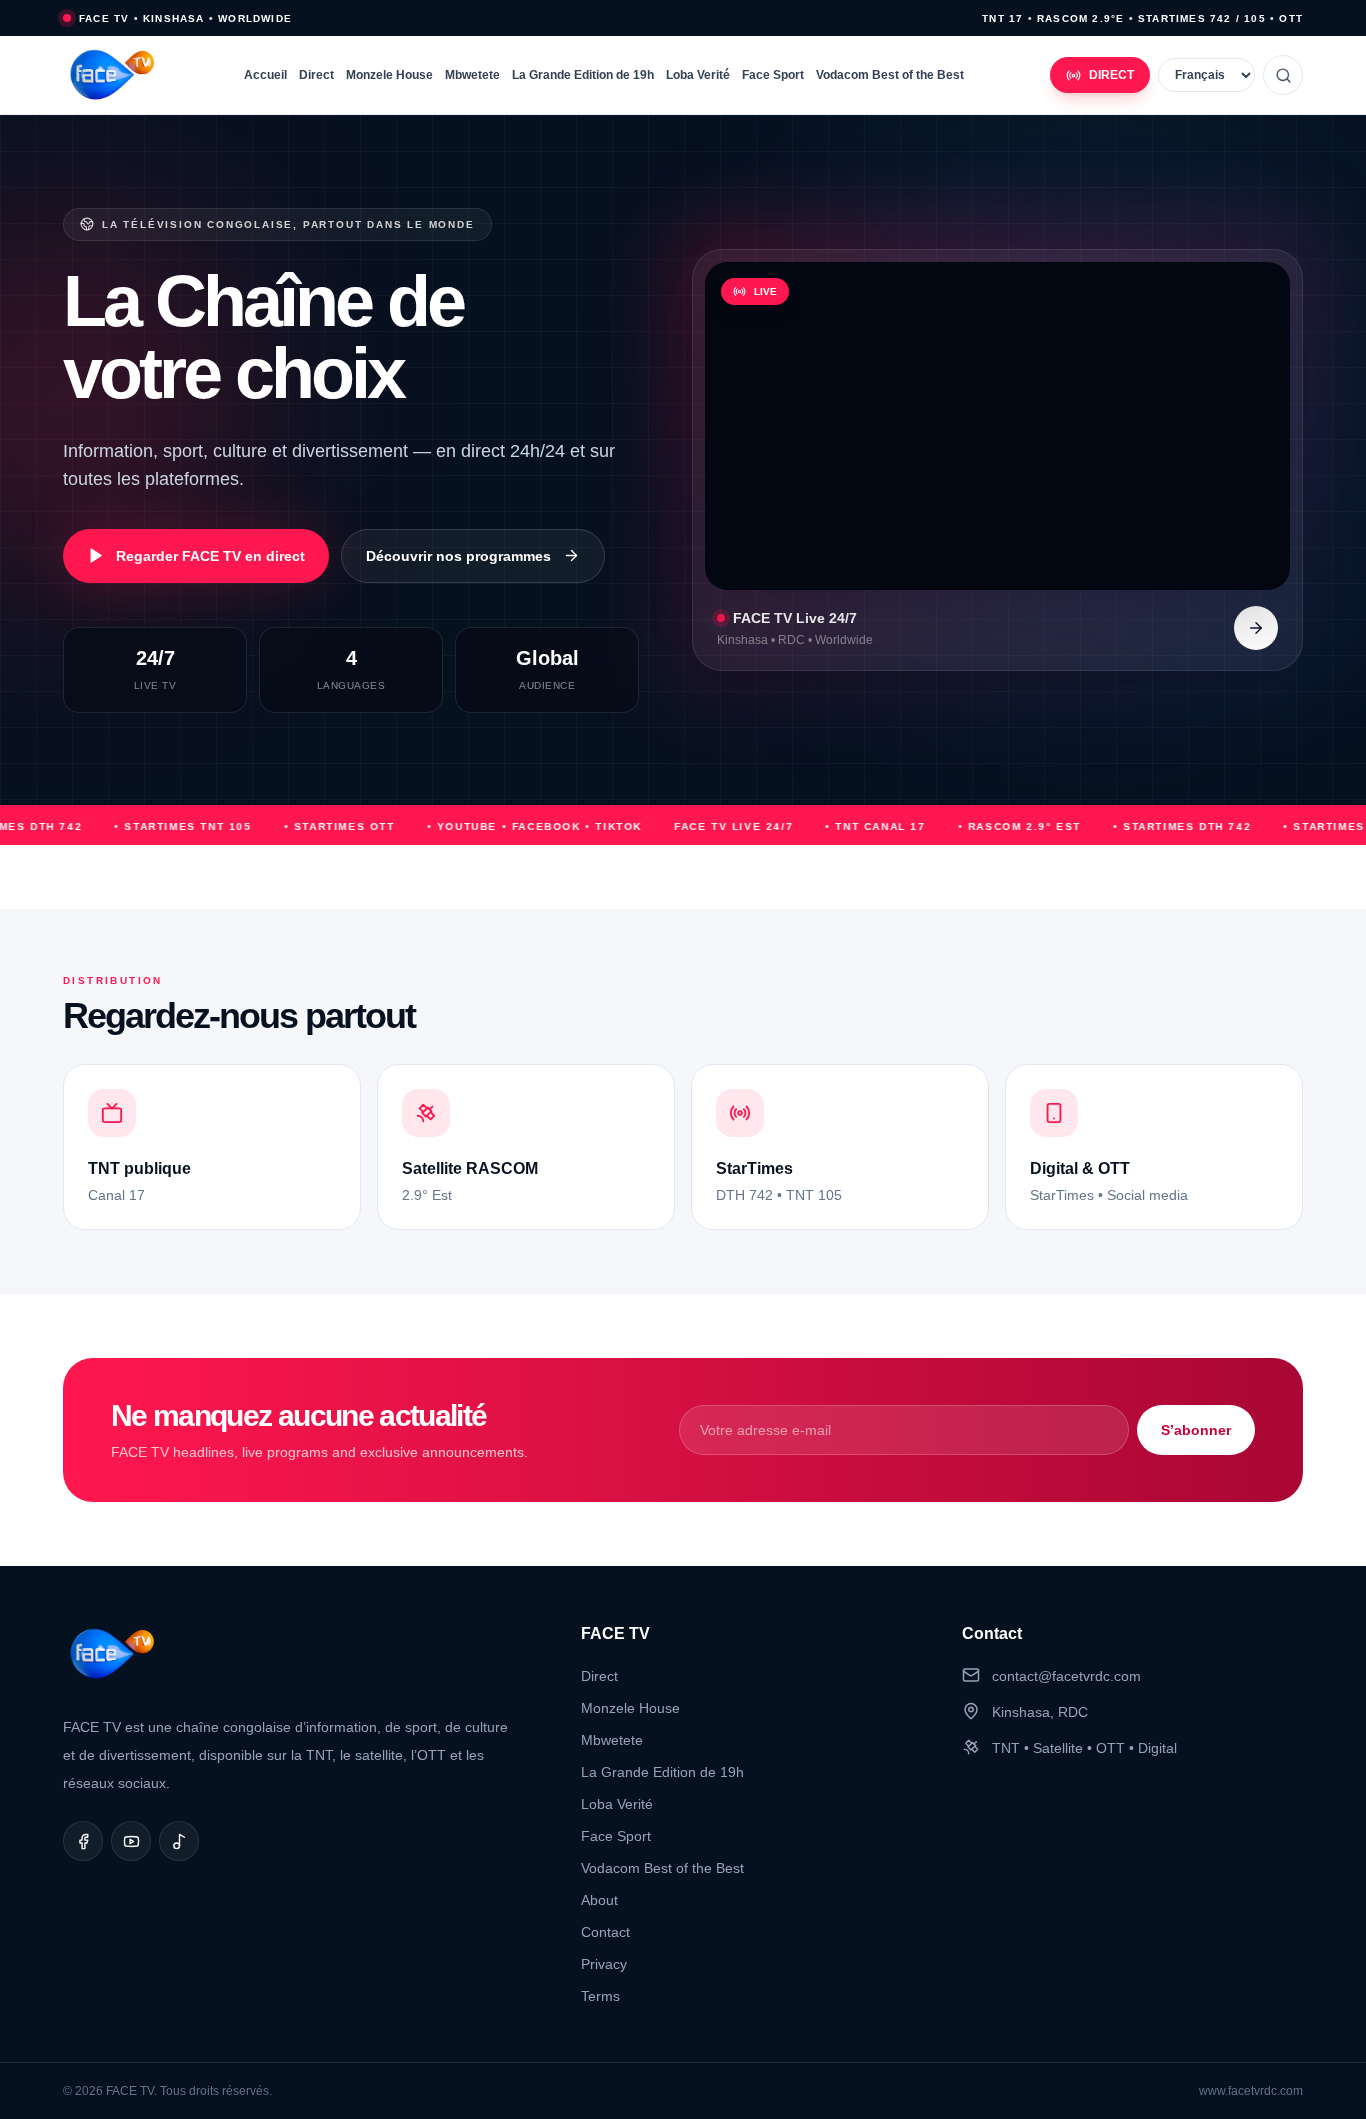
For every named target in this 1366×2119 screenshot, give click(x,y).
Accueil (265, 75)
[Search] (1283, 75)
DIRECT (1111, 75)
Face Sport (773, 75)
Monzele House (389, 75)
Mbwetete (472, 75)
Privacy (604, 1964)
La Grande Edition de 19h (583, 75)
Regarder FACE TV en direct (210, 556)
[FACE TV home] (111, 75)
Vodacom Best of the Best (890, 75)
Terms (600, 1996)
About (599, 1900)
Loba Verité (698, 75)
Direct (316, 75)
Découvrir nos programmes (458, 556)
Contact (605, 1932)
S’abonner (1196, 1430)
